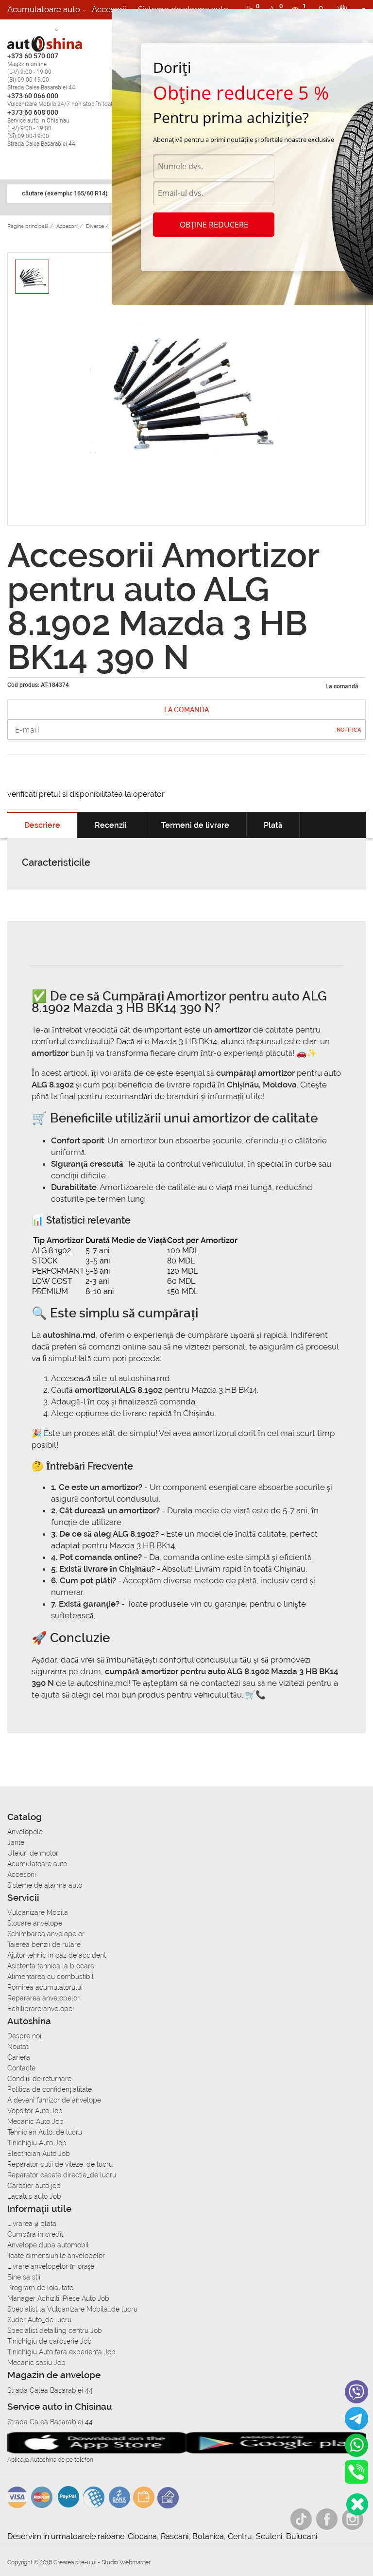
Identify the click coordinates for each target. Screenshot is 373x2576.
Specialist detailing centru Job (55, 2331)
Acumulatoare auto (44, 9)
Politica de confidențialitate (50, 2089)
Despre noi (24, 2036)
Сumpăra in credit (35, 2234)
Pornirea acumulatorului (45, 1987)
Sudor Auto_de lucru (39, 2320)
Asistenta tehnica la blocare (51, 1966)
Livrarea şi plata (32, 2224)
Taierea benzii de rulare (44, 1945)
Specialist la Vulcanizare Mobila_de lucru (72, 2309)
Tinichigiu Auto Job (37, 2143)
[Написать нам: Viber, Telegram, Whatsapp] (357, 2504)
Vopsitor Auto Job (35, 2111)
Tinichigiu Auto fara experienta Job (61, 2352)
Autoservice (30, 29)
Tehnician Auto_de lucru (45, 2132)
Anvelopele (25, 1832)
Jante (16, 1842)
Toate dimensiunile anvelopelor (56, 2256)
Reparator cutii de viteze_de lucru (60, 2164)
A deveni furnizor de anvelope (54, 2100)
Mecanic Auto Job (35, 2121)
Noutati (18, 2047)
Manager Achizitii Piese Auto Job (58, 2298)
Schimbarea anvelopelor (46, 1934)
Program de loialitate (40, 2288)
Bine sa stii (24, 2277)
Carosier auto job (34, 2186)
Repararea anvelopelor (43, 1998)
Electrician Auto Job (39, 2154)
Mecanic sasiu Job (36, 2363)
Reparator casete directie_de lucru (62, 2175)
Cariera (78, 29)
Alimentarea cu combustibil (51, 1977)
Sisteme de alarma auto (45, 1885)
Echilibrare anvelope (40, 2009)
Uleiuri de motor (33, 1853)
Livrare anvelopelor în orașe (51, 2266)
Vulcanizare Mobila (38, 1912)
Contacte (21, 2068)
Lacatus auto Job (34, 2196)
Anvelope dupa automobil (48, 2245)
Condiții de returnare (39, 2079)
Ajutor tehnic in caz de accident (57, 1955)
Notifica (349, 730)
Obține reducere (214, 225)
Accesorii (109, 9)
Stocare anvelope (35, 1923)
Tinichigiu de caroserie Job (50, 2341)
